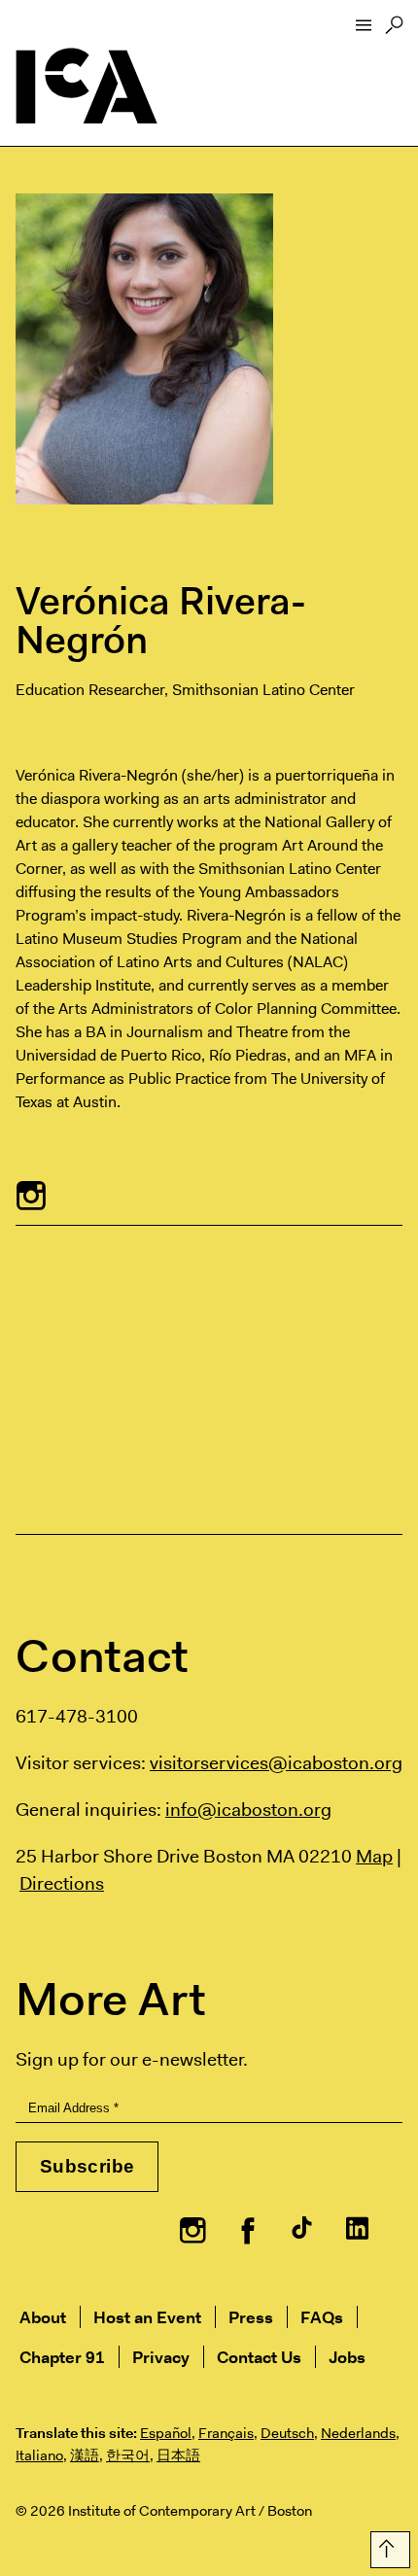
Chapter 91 (62, 2357)
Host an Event (147, 2317)
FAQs (322, 2317)
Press (251, 2317)
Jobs (347, 2357)
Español (166, 2433)
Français (226, 2433)
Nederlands (358, 2433)
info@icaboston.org (248, 1809)
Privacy (161, 2357)
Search (394, 30)
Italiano (39, 2455)
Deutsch (287, 2433)
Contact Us (259, 2357)
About (43, 2317)
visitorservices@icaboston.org (276, 1762)
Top (386, 2546)
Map (374, 1856)
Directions (62, 1883)
